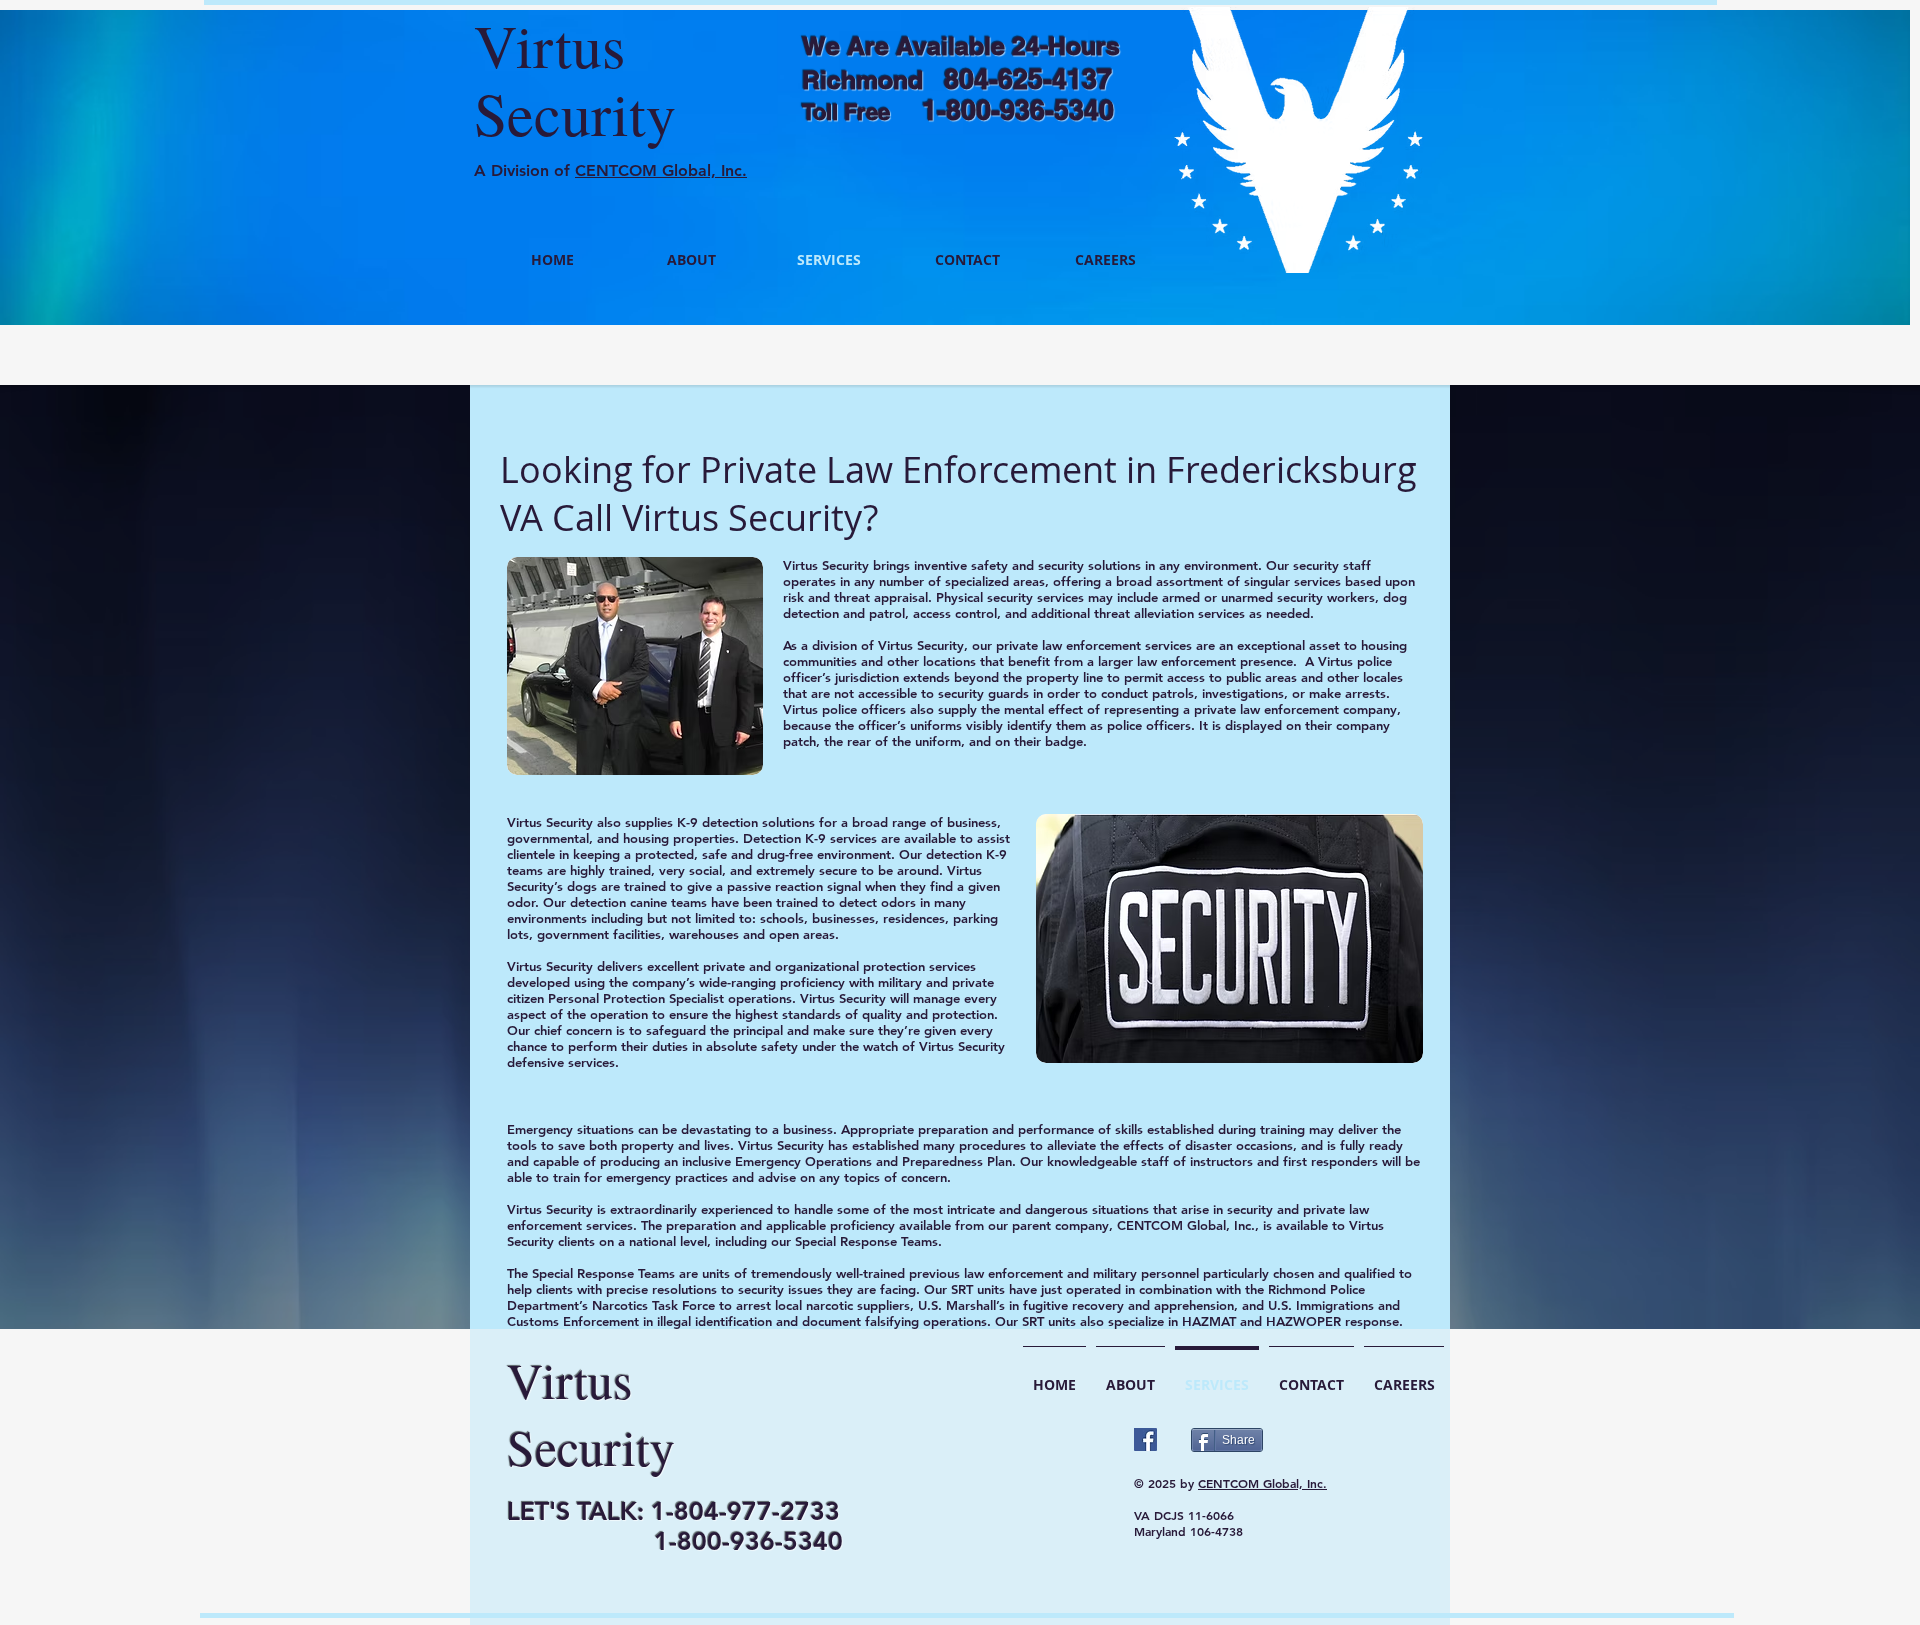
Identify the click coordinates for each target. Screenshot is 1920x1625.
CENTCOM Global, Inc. (661, 170)
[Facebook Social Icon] (1145, 1439)
